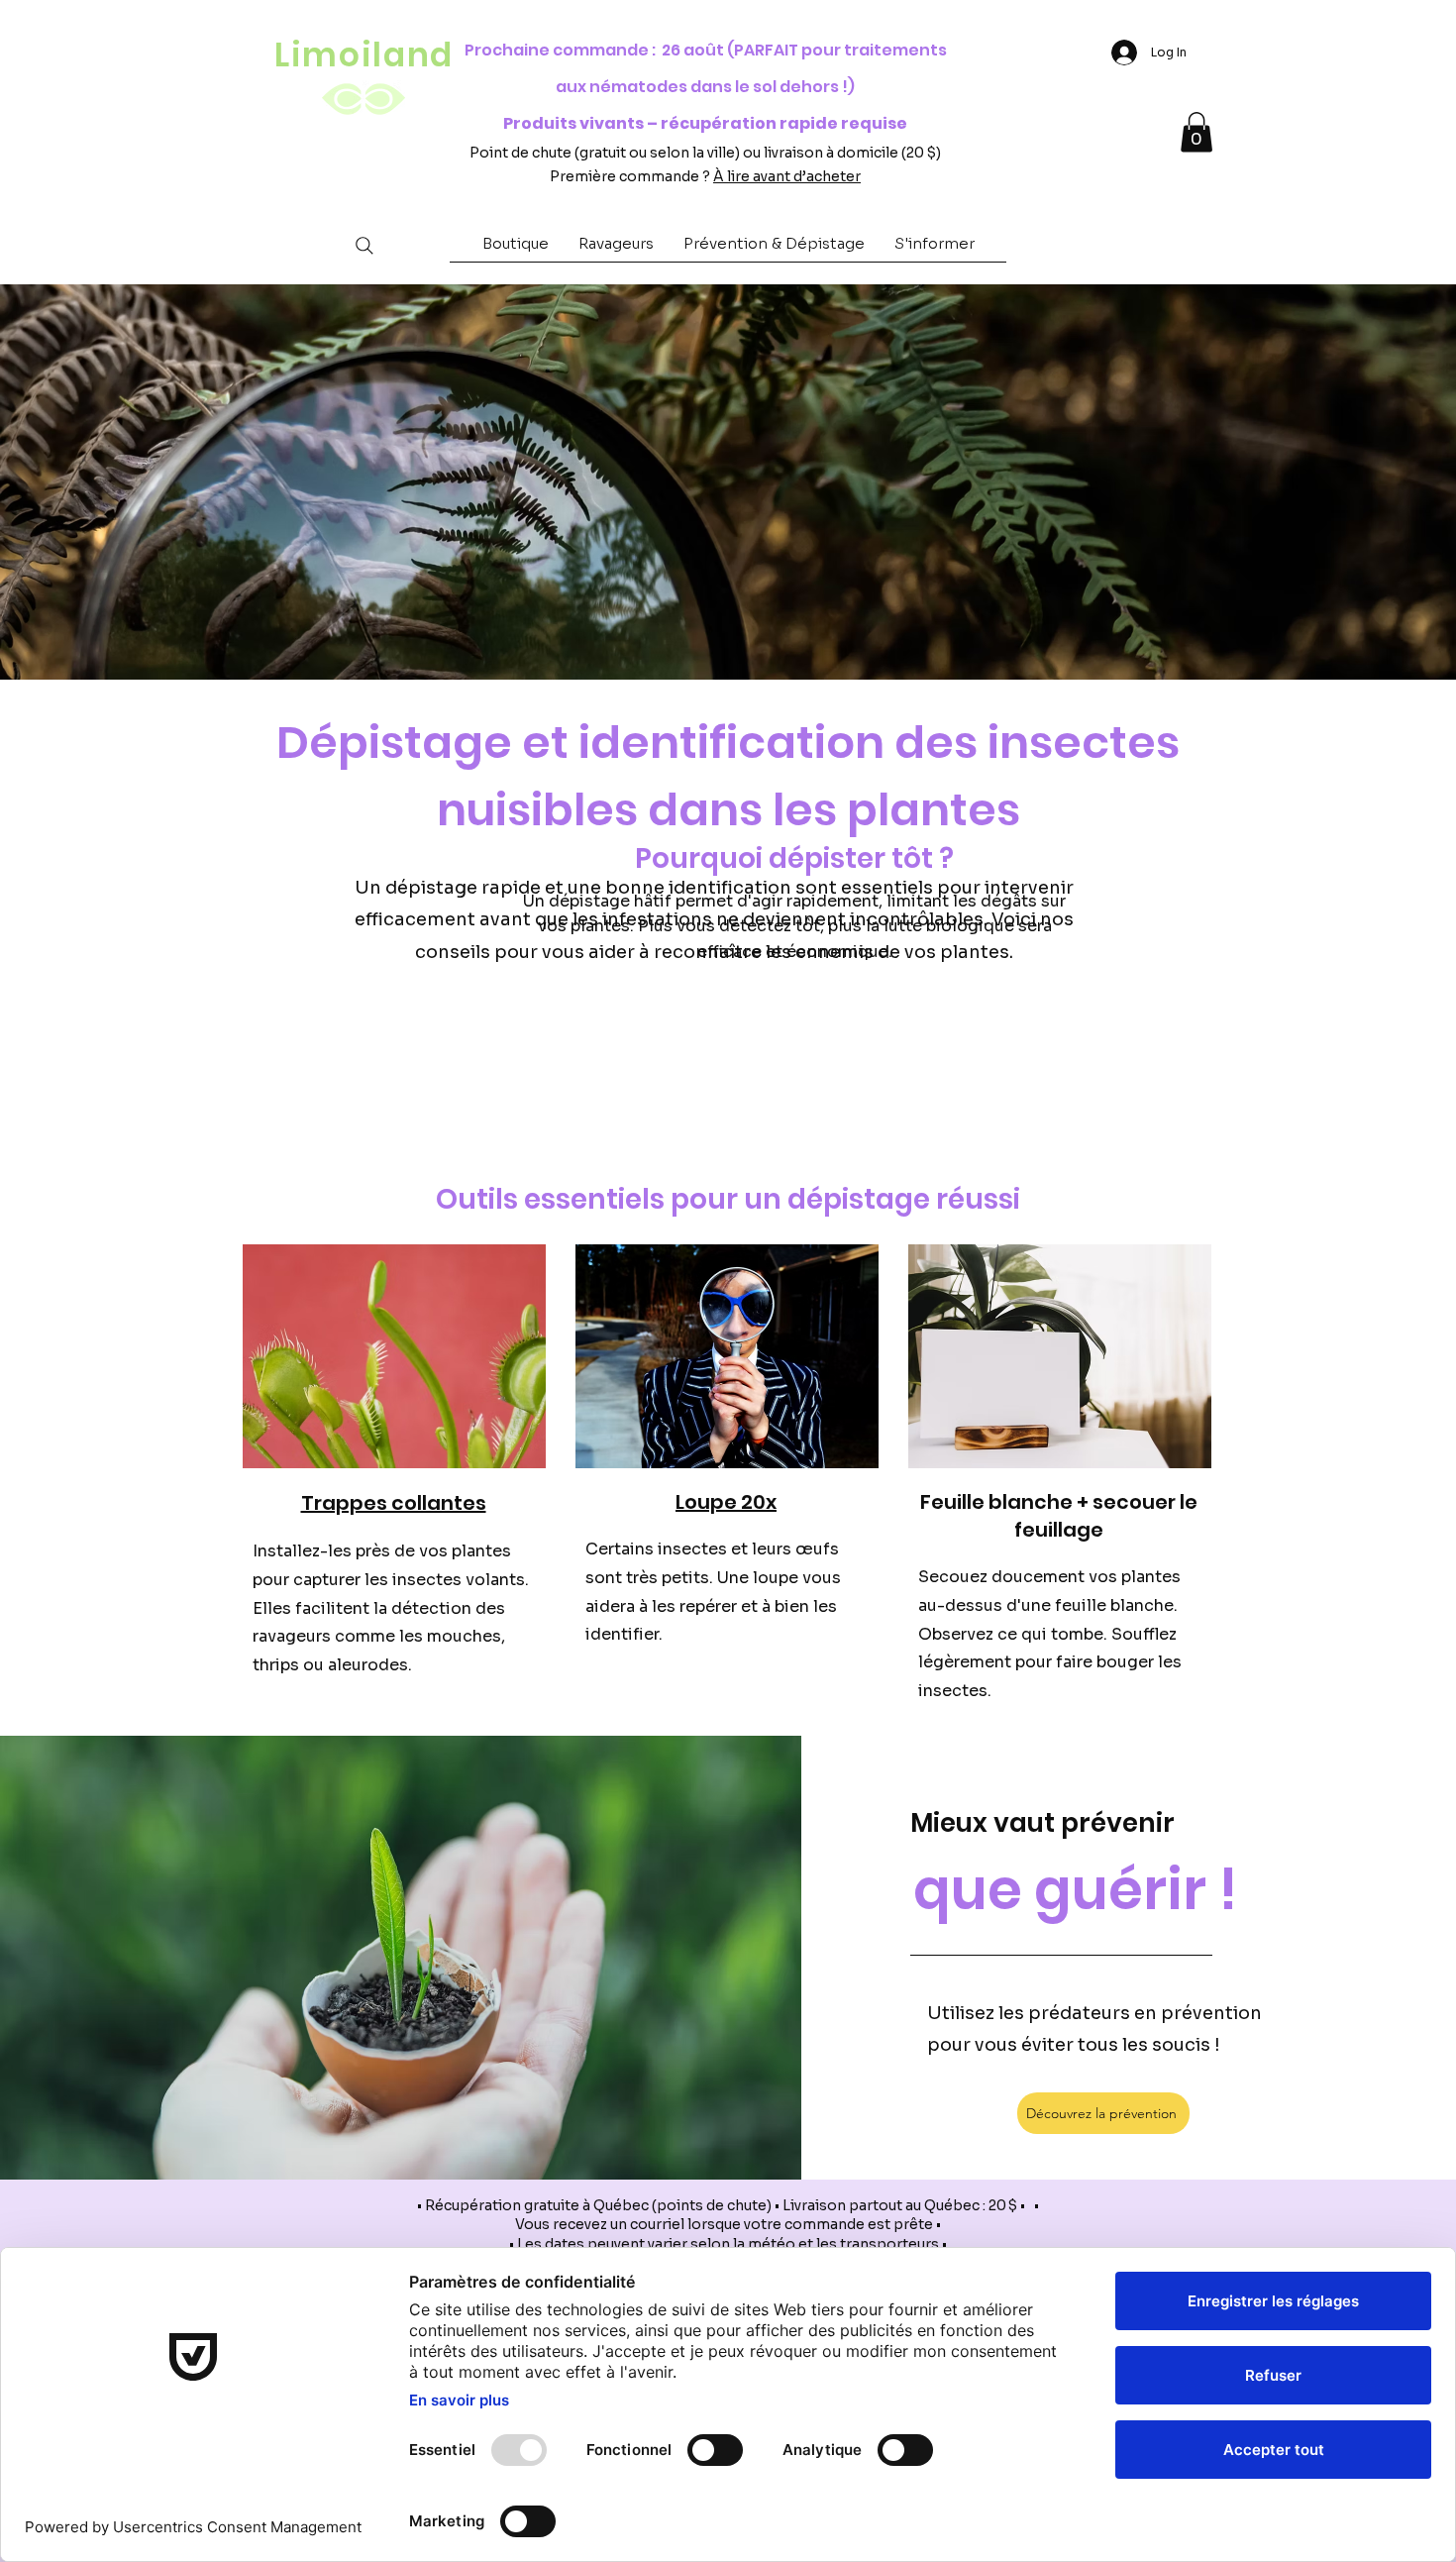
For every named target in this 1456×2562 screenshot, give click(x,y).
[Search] (364, 245)
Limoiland (364, 55)
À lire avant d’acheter (787, 176)
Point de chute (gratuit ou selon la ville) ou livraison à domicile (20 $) (705, 153)
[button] (516, 250)
